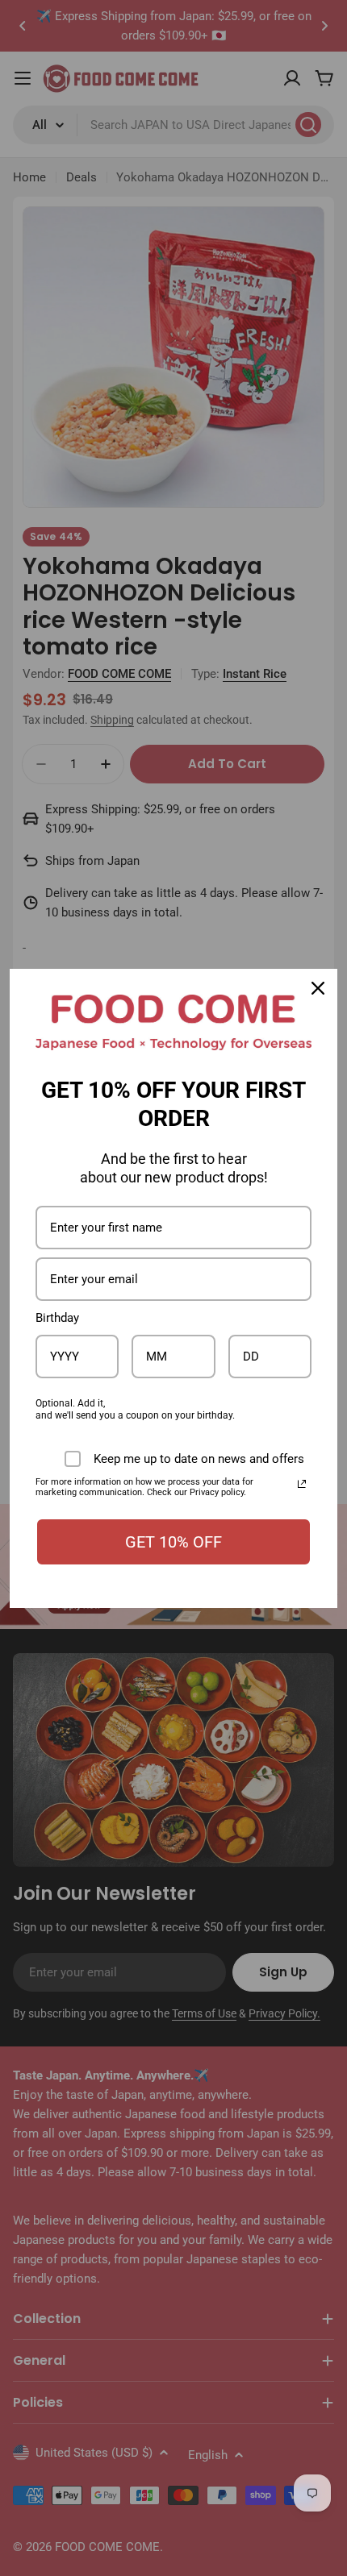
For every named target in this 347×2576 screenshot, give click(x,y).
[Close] (318, 988)
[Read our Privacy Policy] (302, 1484)
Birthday (57, 1318)
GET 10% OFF (173, 1542)
